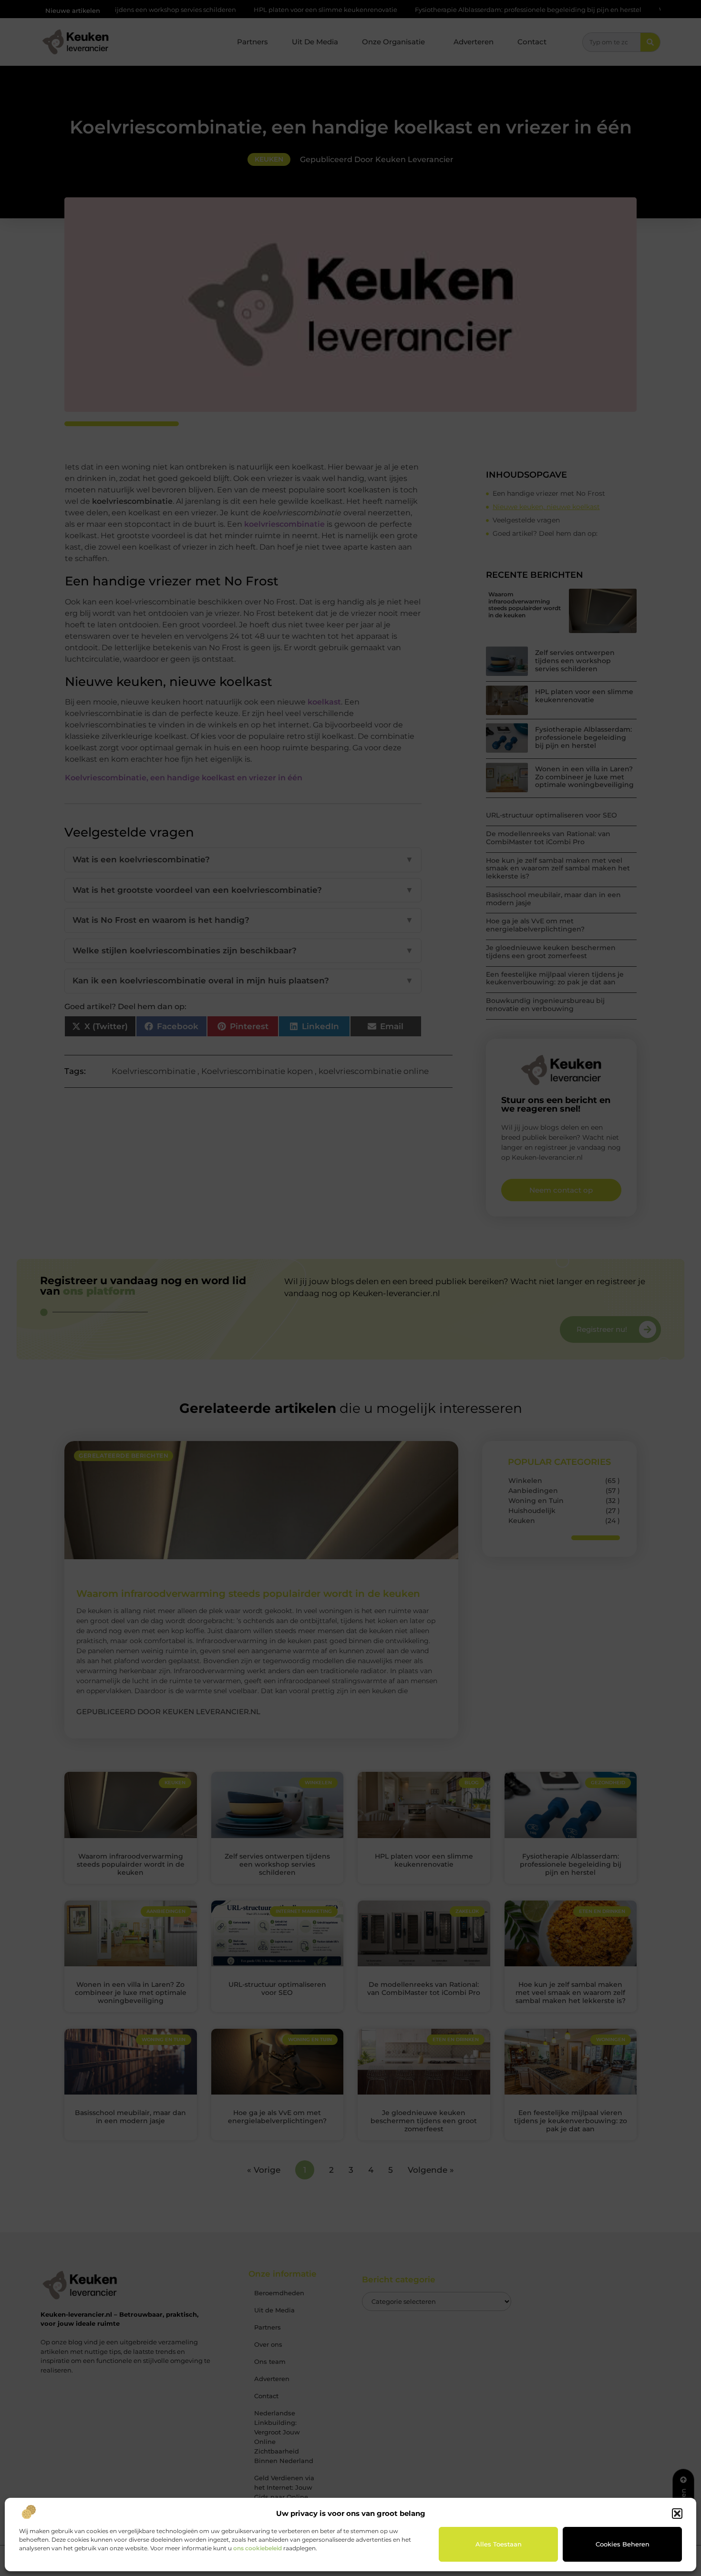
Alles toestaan (499, 2544)
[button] (677, 2514)
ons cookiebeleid (258, 2548)
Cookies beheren (623, 2544)
